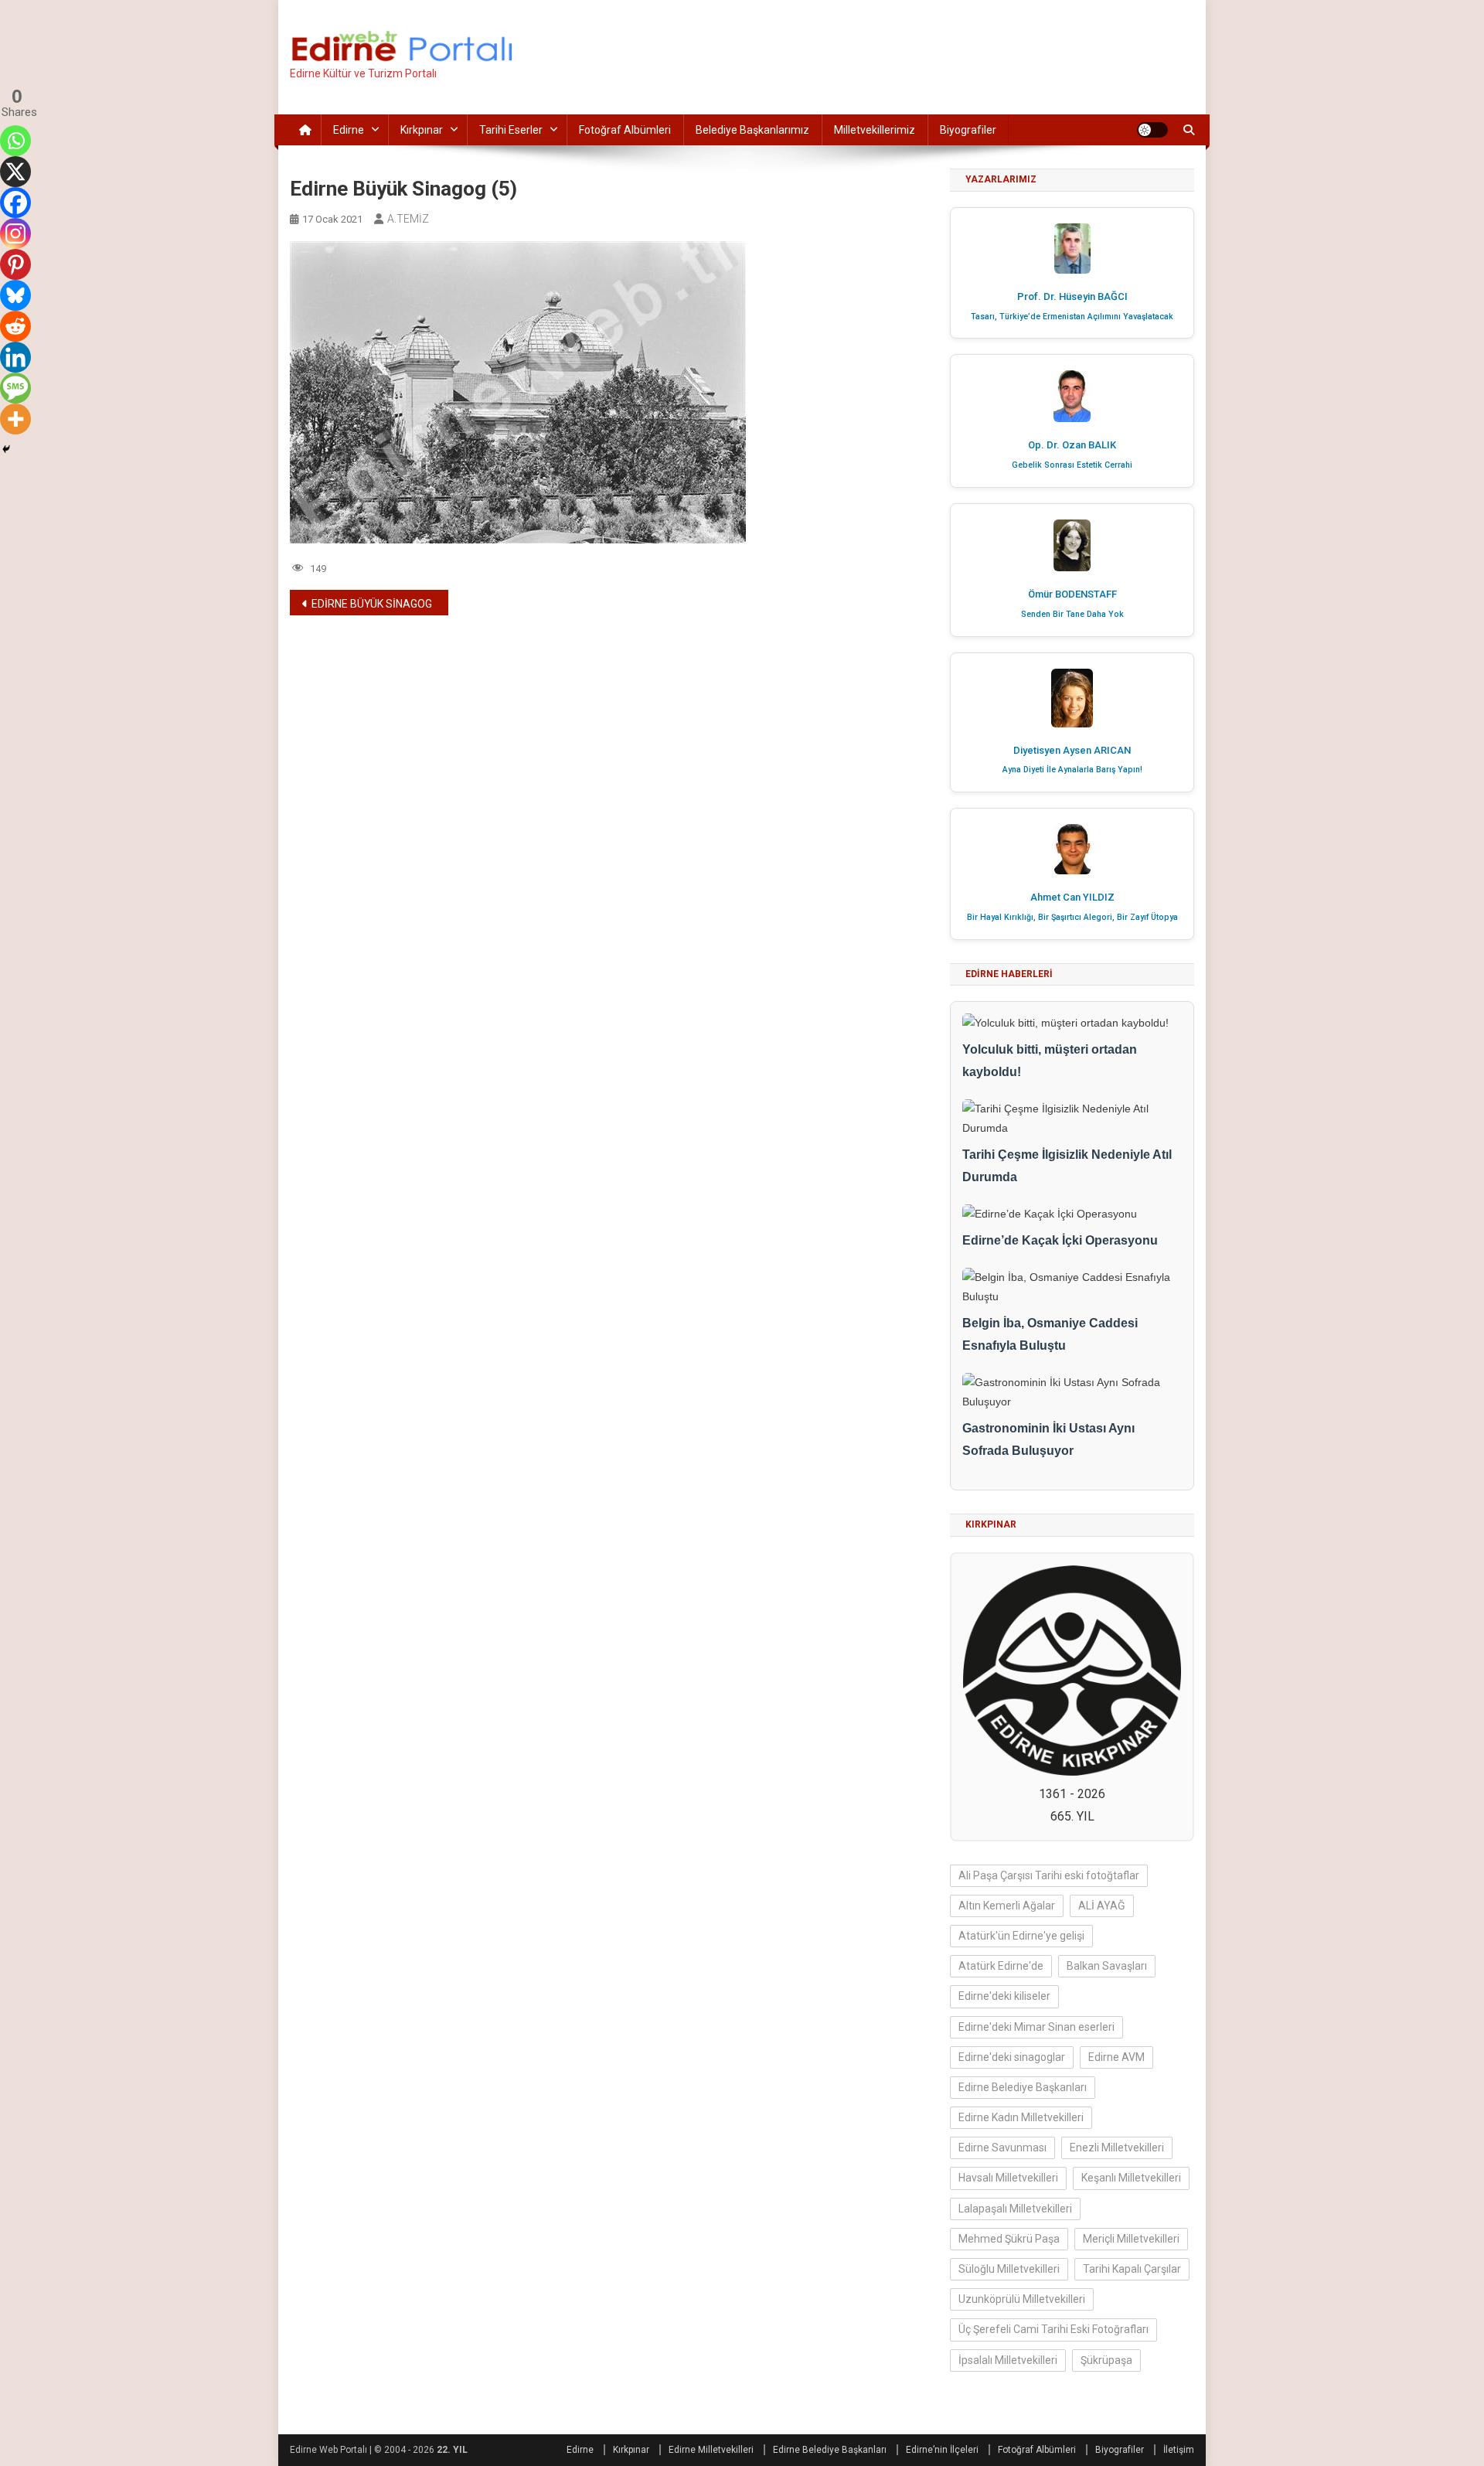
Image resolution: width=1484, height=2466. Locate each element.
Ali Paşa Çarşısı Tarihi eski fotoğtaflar (1049, 1875)
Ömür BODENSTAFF (1072, 594)
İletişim (1179, 2450)
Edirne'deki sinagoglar (1012, 2057)
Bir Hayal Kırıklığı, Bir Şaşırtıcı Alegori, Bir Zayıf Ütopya (1072, 917)
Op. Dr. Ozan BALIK (1072, 445)
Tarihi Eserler (511, 130)
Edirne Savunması (1002, 2148)
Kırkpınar (422, 130)
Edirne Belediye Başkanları (1023, 2087)
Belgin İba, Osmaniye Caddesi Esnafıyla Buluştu (1050, 1334)
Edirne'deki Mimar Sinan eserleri (1036, 2027)
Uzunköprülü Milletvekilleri (1022, 2299)
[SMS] (15, 388)
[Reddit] (15, 326)
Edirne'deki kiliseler (1004, 1996)
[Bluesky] (15, 295)
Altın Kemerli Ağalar (1007, 1906)
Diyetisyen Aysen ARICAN (1072, 750)
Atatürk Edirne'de (1001, 1966)
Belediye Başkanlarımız (752, 130)
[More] (15, 419)
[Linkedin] (15, 357)
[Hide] (6, 449)
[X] (15, 172)
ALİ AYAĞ (1102, 1906)
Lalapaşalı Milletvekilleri (1015, 2209)
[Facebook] (15, 203)
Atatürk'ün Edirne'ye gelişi (1021, 1936)
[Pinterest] (15, 264)
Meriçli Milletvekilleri (1131, 2239)
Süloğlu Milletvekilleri (1009, 2269)
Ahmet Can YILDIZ (1072, 897)
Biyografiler (968, 130)
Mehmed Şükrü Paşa (1009, 2239)
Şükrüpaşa (1106, 2360)
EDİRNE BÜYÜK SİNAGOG (372, 604)
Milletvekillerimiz (875, 130)
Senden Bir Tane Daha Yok (1072, 614)
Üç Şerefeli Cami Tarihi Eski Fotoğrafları (1053, 2329)
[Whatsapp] (15, 141)
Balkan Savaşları (1107, 1966)
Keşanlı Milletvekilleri (1131, 2178)
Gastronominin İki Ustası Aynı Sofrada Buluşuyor (1048, 1439)
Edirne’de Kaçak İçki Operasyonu (1060, 1240)
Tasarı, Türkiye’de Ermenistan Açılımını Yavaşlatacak (1072, 317)
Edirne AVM (1116, 2057)
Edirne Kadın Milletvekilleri (1021, 2117)
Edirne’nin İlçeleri (942, 2450)
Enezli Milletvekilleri (1117, 2148)
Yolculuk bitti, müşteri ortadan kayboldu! (1050, 1061)
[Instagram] (15, 233)
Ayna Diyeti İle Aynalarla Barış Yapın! (1072, 770)
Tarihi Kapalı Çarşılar (1132, 2269)
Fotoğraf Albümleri (625, 130)
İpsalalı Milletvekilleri (1008, 2360)
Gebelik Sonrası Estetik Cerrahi (1072, 465)
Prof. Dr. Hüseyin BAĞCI (1072, 296)
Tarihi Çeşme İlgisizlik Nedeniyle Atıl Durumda (1067, 1166)
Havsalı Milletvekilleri (1008, 2178)
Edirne (349, 130)
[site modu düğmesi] (1152, 130)
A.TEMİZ (408, 219)
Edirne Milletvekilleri (711, 2450)
